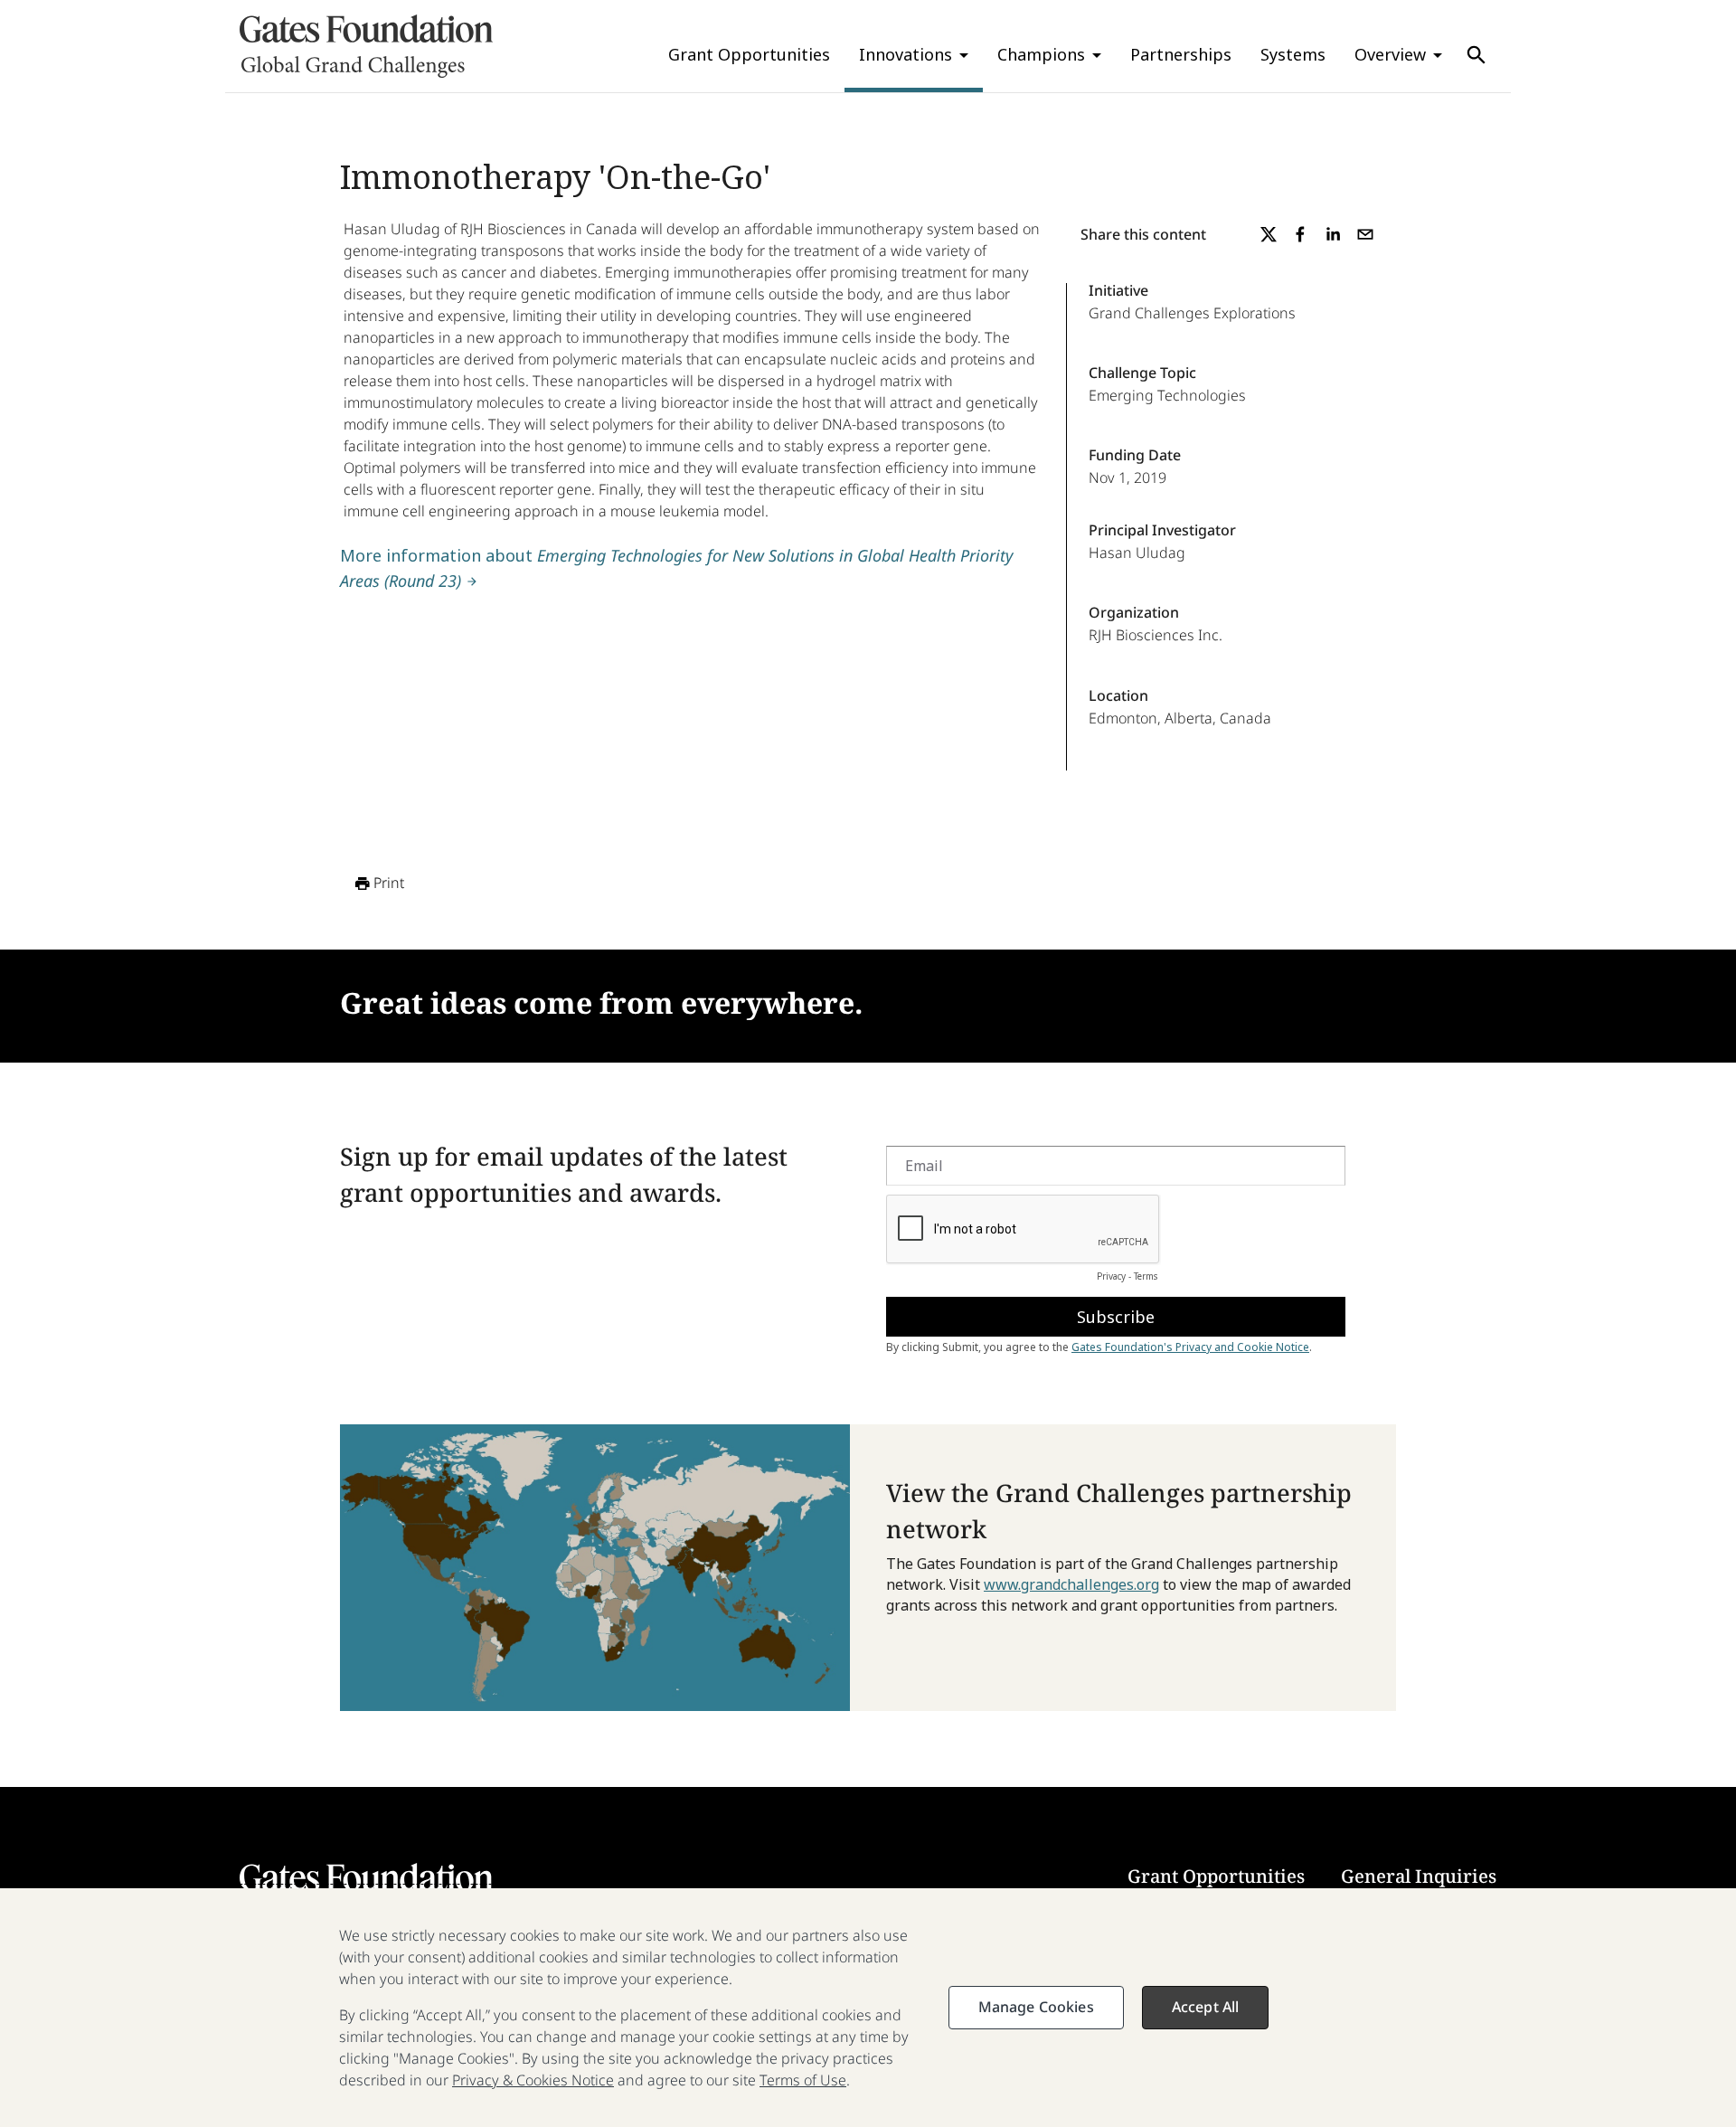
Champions (1041, 54)
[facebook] (1300, 234)
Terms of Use (803, 2080)
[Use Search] (1477, 55)
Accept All (1206, 2007)
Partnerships (1181, 54)
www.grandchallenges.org (1071, 1584)
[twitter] (1269, 234)
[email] (1365, 234)
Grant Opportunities (749, 54)
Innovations (906, 54)
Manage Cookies (1036, 2007)
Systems (1293, 54)
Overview (1390, 54)
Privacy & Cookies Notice (533, 2080)
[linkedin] (1333, 234)
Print (389, 883)
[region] (868, 2008)
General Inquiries (1419, 1876)
